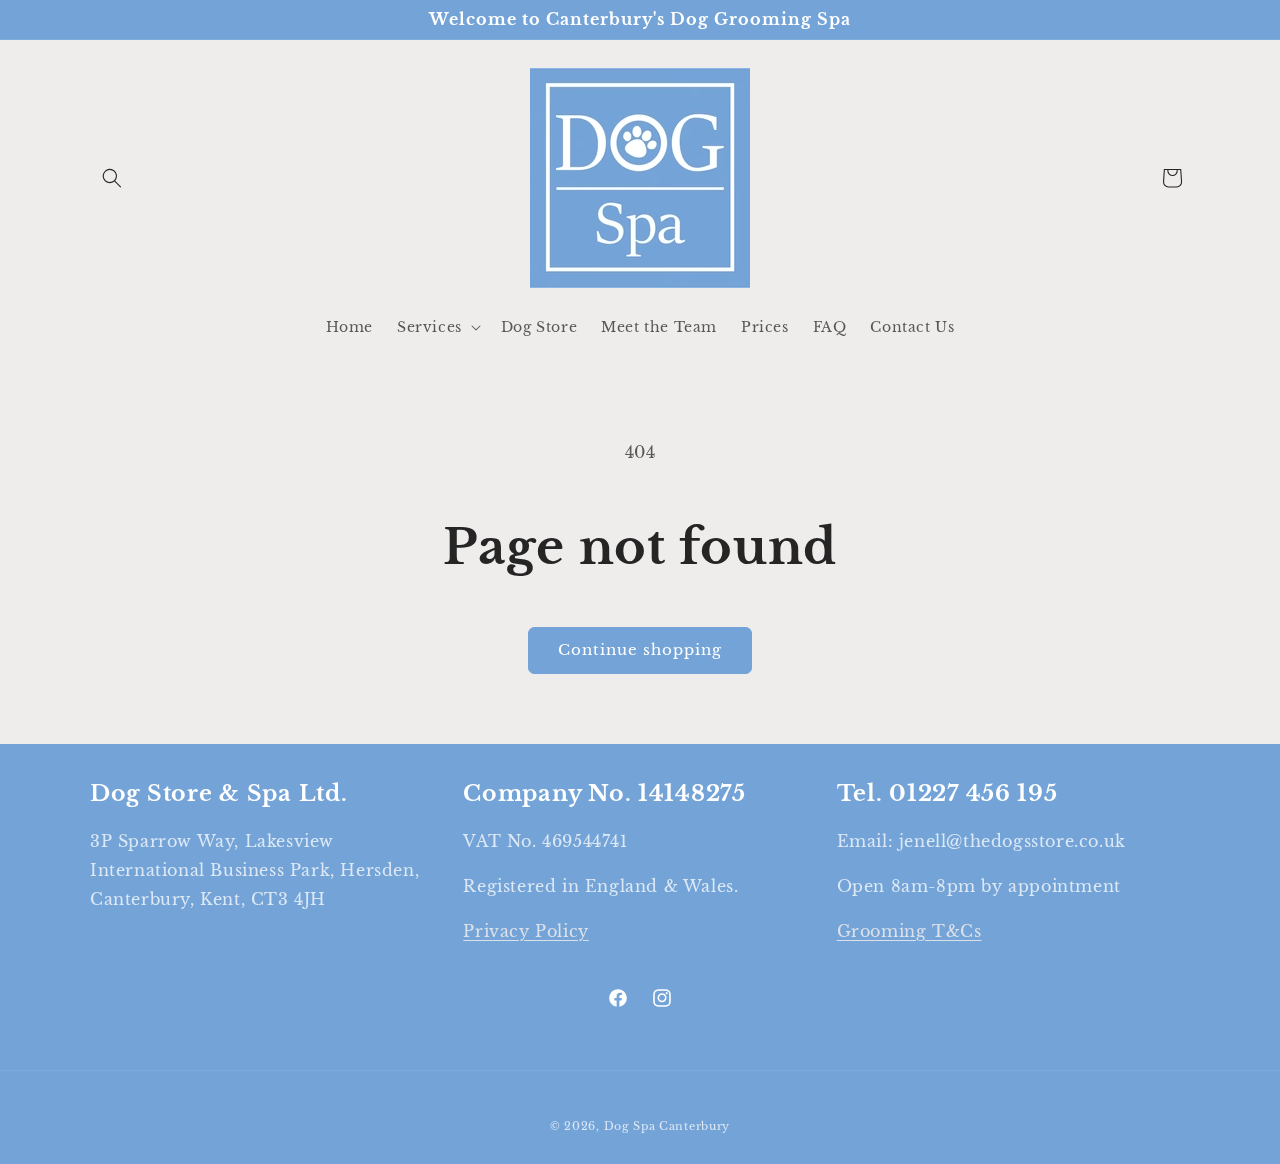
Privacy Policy (525, 931)
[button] (112, 178)
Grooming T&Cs (909, 931)
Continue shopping (640, 649)
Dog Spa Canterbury (667, 1126)
